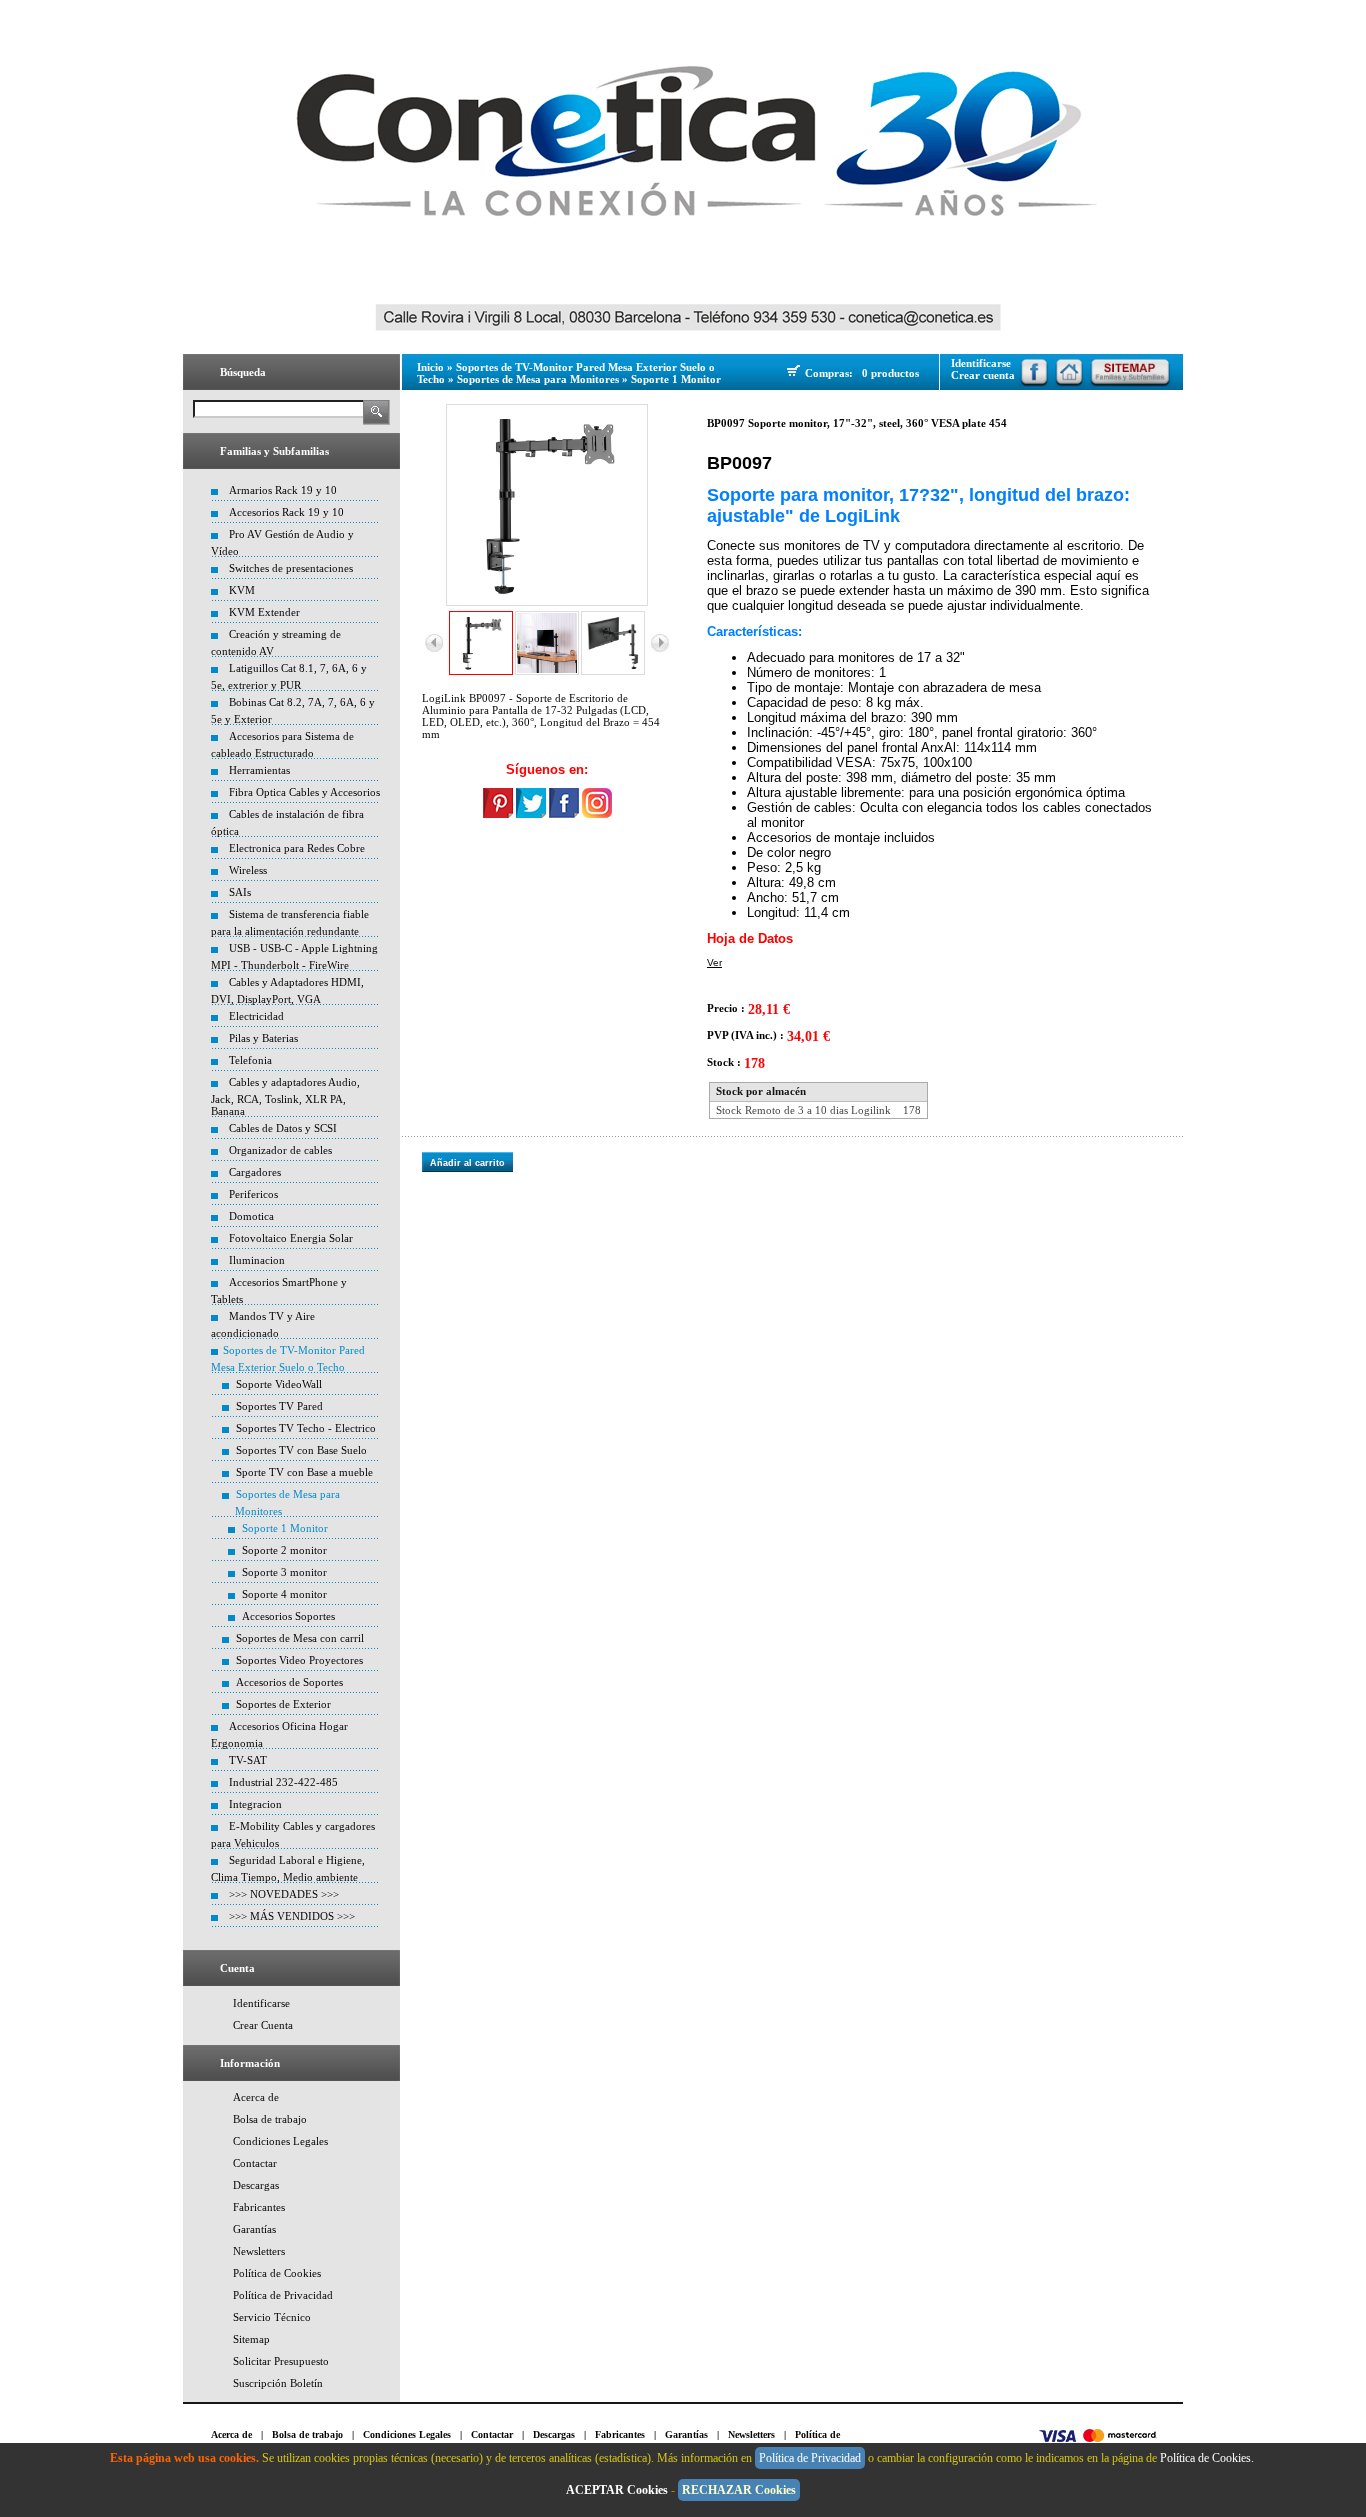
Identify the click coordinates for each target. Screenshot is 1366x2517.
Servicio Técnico (272, 2317)
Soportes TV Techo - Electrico (306, 1428)
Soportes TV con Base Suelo (301, 1450)
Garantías (254, 2229)
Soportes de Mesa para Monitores (538, 379)
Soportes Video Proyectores (299, 1660)
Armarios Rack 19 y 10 (283, 490)
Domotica (251, 1216)
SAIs (240, 892)
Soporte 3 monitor (284, 1572)
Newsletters (259, 2251)
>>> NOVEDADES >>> (284, 1894)
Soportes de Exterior (283, 1704)
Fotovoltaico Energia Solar (291, 1238)
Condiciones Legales (280, 2141)
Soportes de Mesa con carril (300, 1638)
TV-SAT (248, 1760)
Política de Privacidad (283, 2295)
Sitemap (251, 2339)
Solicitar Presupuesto (281, 2361)
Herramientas (259, 770)
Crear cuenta (983, 375)
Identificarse (261, 2003)
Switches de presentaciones (291, 568)
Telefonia (250, 1060)
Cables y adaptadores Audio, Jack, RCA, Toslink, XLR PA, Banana (285, 1096)
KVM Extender (264, 612)
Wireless (248, 870)
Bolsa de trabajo (270, 2119)
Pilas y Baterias (263, 1038)
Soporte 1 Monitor (285, 1528)
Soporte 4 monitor (284, 1594)
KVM (242, 590)
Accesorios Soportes (288, 1616)
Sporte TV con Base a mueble (304, 1472)
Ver (714, 962)
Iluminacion (257, 1260)
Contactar (255, 2163)
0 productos (890, 373)
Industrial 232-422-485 (283, 1782)
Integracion (255, 1804)
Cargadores (255, 1172)
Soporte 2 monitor (284, 1550)
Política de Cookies (277, 2273)
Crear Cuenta (263, 2025)
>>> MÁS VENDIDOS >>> (292, 1916)
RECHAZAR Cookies (739, 2490)
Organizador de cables (280, 1150)
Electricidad (256, 1016)
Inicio (430, 367)
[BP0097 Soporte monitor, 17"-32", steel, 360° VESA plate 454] (547, 505)
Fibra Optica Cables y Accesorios (304, 792)
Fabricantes (259, 2207)
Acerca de (256, 2097)
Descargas (256, 2185)
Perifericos (253, 1194)
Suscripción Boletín (278, 2383)
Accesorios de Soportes (289, 1682)
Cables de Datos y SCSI (283, 1128)
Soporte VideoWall (279, 1384)
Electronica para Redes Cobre (297, 848)
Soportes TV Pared (279, 1406)
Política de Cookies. (1208, 2458)
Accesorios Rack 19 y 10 (286, 512)
